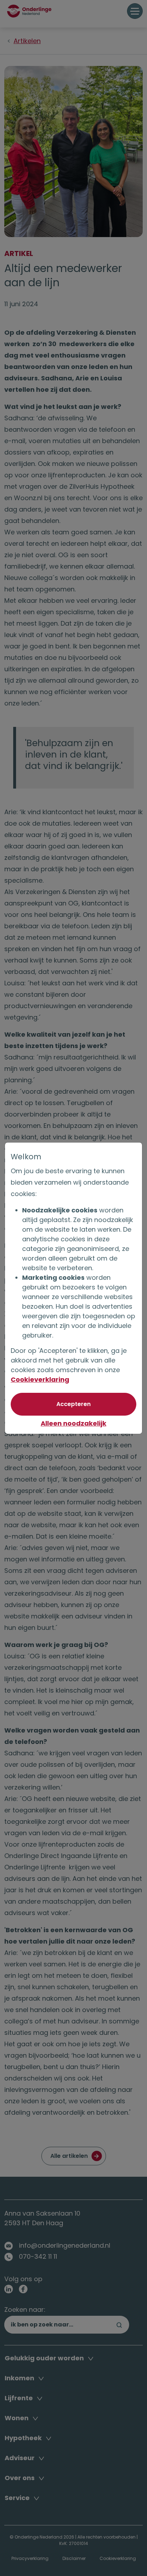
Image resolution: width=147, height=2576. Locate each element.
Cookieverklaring (40, 1379)
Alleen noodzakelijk (73, 1423)
